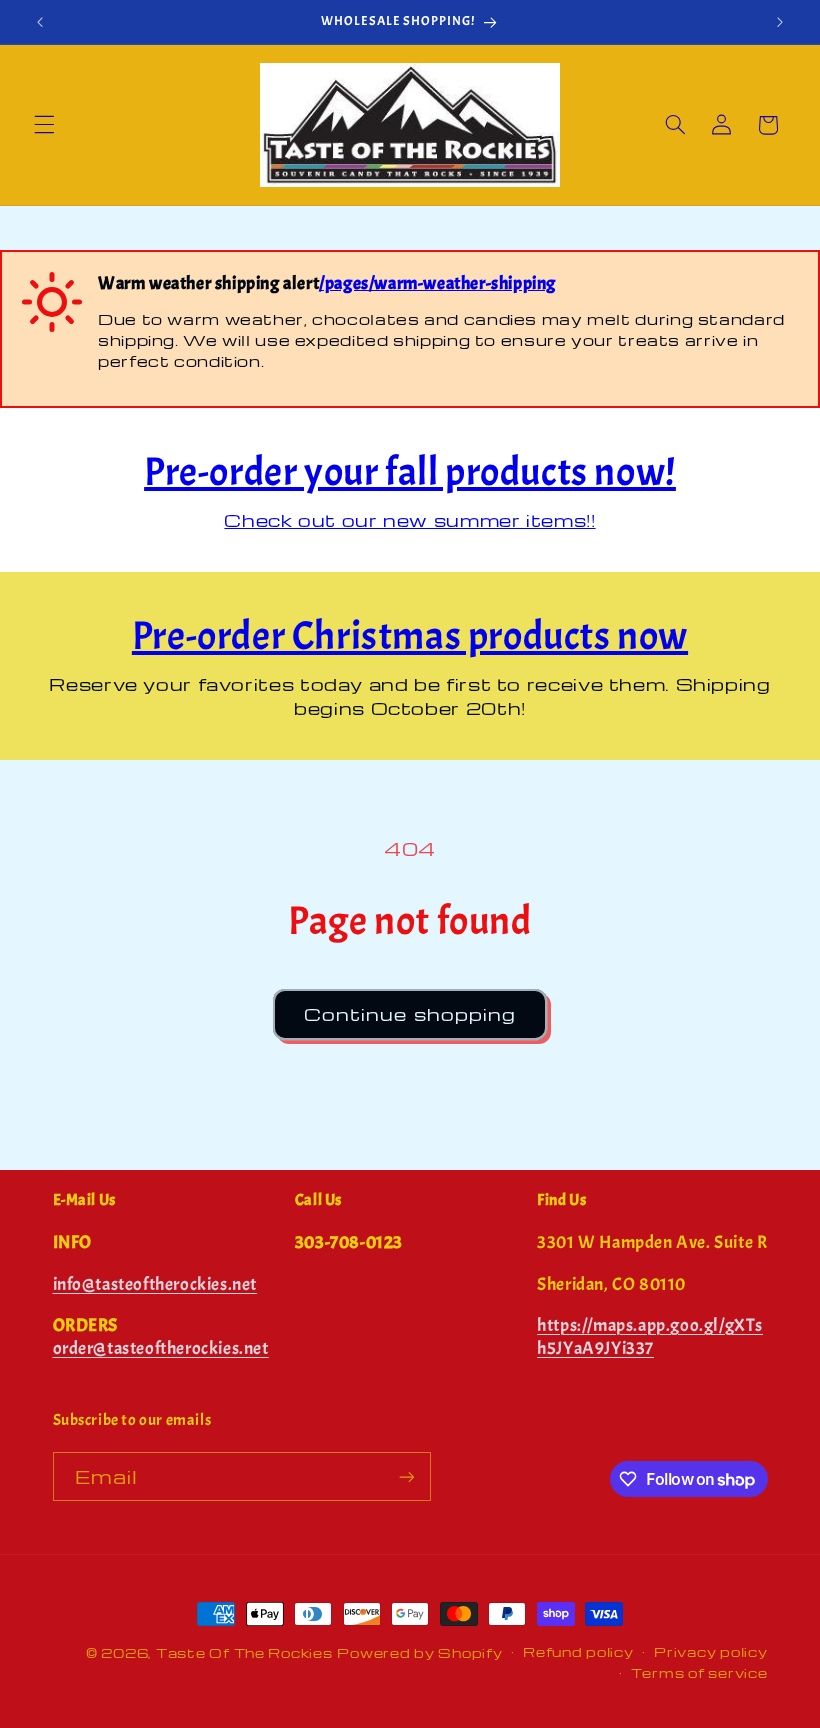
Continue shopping (410, 1014)
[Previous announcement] (40, 22)
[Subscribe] (406, 1476)
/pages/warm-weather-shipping (437, 283)
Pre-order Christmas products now (410, 636)
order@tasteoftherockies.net (161, 1348)
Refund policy (578, 1652)
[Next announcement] (780, 22)
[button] (44, 125)
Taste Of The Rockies (244, 1653)
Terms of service (699, 1673)
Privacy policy (710, 1652)
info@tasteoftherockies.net (155, 1284)
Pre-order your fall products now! (410, 472)
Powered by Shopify (419, 1653)
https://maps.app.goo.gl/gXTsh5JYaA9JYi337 (650, 1337)
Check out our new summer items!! (409, 519)
